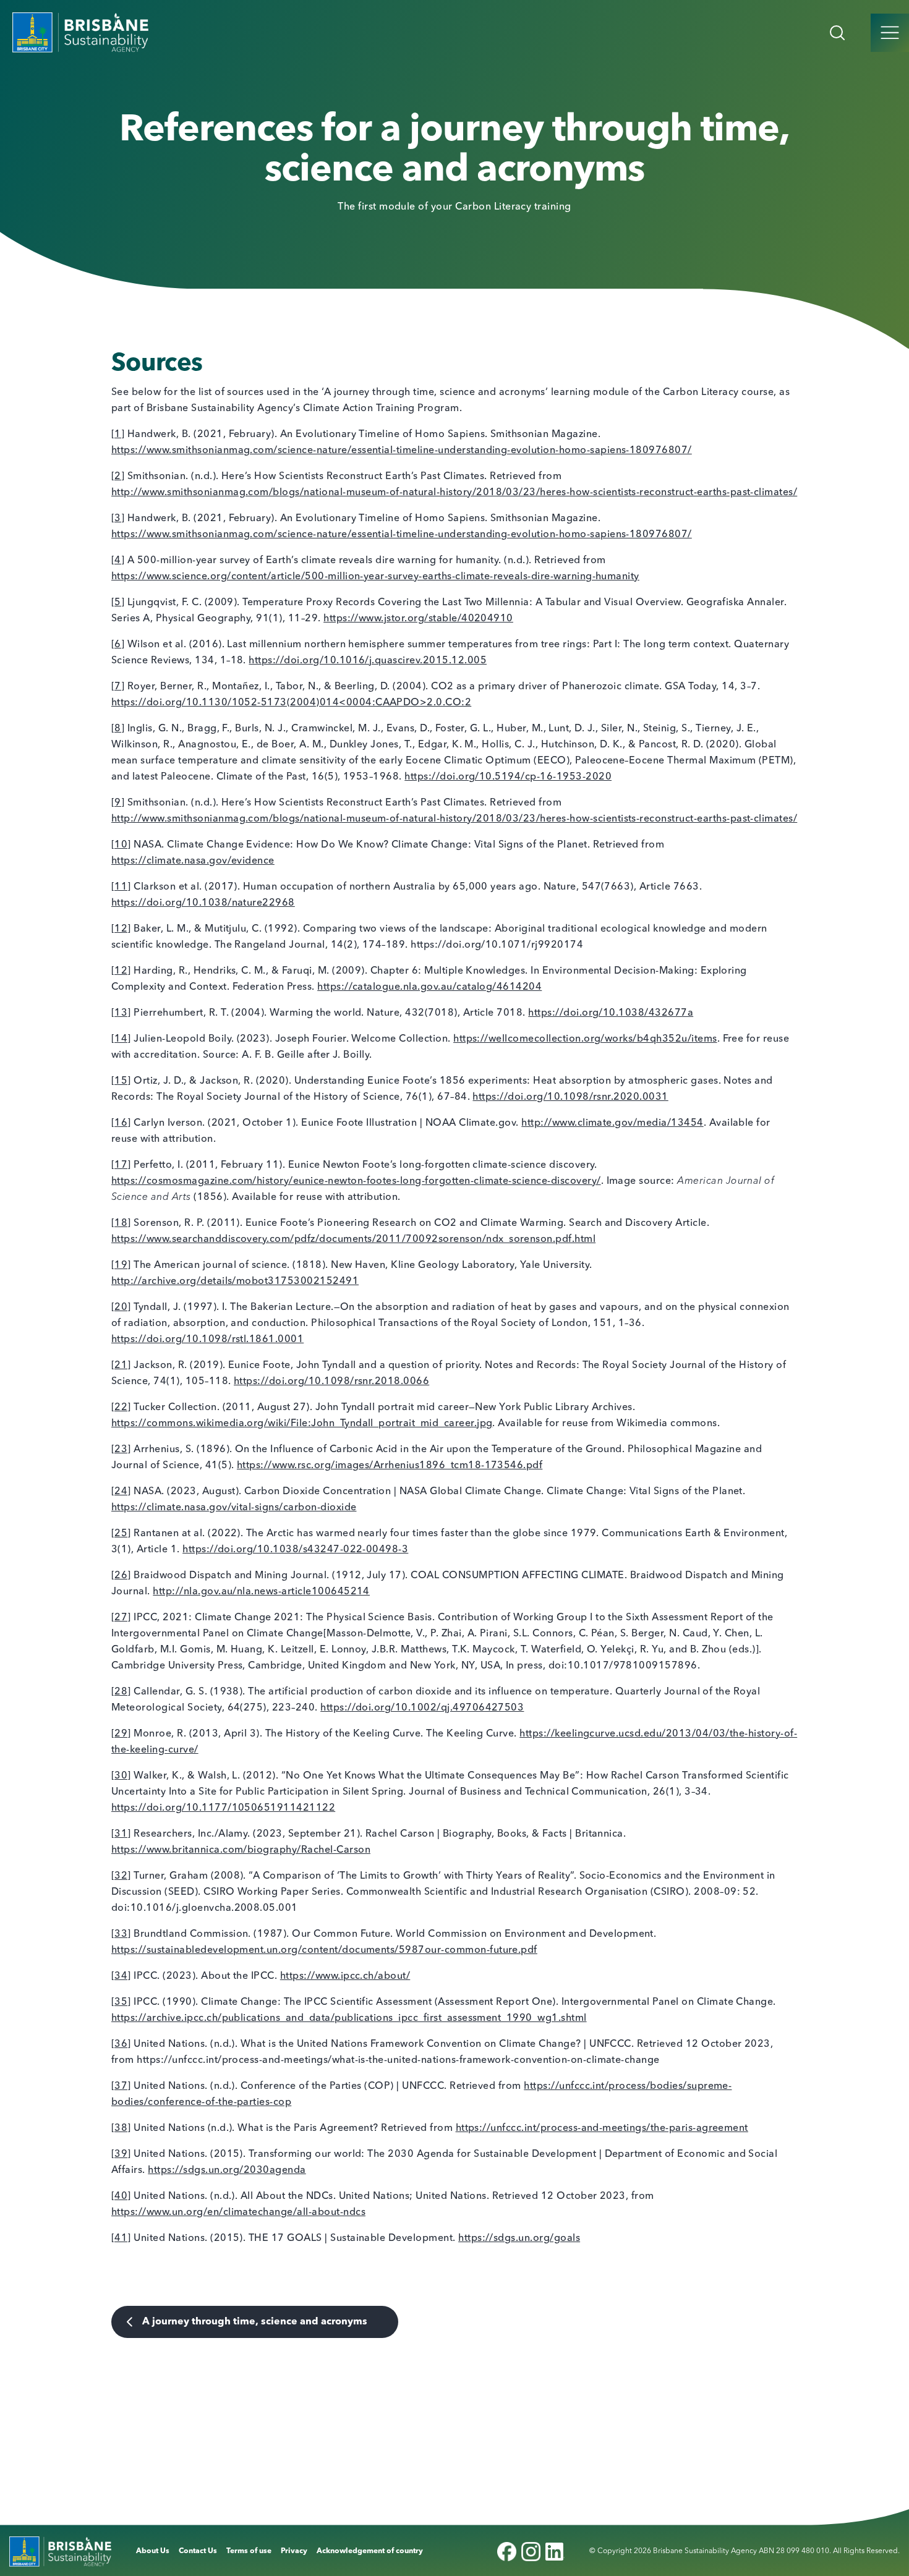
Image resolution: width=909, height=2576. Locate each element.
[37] (121, 2086)
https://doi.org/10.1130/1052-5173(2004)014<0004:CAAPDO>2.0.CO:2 (291, 703)
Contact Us (198, 2551)
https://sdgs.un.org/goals (519, 2238)
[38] (121, 2128)
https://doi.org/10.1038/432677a (611, 1013)
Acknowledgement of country (370, 2551)
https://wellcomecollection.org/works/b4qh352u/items (585, 1039)
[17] (121, 1165)
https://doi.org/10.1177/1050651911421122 (223, 1808)
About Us (153, 2551)
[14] (121, 1039)
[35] (121, 2002)
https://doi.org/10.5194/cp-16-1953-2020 (508, 777)
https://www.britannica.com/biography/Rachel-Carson (241, 1850)
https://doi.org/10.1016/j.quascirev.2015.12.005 (368, 661)
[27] (121, 1618)
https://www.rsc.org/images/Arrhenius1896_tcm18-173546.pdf (390, 1466)
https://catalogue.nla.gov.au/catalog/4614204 (429, 987)
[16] (121, 1123)
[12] (121, 929)
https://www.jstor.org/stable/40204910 (418, 619)
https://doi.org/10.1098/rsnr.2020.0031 (570, 1097)
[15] (121, 1081)
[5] (118, 603)
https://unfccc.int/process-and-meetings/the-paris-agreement (602, 2128)
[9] (118, 803)
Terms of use (249, 2551)
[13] (121, 1013)
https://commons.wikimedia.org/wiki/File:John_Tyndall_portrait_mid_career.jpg (302, 1424)
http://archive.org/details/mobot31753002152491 (235, 1282)
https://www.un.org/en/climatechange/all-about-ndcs (238, 2213)
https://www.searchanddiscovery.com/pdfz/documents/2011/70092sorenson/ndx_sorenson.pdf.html (353, 1239)
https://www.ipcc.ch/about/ (345, 1976)
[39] (121, 2154)
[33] (121, 1934)
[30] (121, 1776)
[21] (121, 1366)
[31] (121, 1834)
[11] (121, 887)
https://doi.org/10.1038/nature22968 (203, 903)
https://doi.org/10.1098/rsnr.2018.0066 (331, 1382)
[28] (121, 1692)
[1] (118, 435)
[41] (121, 2238)
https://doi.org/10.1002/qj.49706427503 (422, 1708)
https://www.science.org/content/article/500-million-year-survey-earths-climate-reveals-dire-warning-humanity (375, 577)
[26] (121, 1576)
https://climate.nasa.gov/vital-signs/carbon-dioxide (234, 1508)
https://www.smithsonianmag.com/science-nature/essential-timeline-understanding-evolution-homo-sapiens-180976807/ (402, 451)
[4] (118, 561)
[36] (121, 2044)
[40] (121, 2196)
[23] (121, 1450)
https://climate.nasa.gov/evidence (193, 861)
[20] (121, 1307)
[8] (118, 729)
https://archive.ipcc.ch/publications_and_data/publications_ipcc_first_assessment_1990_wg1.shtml (349, 2018)
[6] (118, 645)
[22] (121, 1408)
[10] (121, 845)
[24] (121, 1492)
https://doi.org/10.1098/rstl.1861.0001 (207, 1340)
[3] (118, 519)
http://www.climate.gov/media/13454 (612, 1123)
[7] (118, 687)
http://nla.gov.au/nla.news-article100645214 (261, 1592)
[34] (121, 1976)
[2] (118, 477)
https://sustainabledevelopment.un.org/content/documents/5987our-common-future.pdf (324, 1950)
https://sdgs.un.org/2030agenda (227, 2170)
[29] (121, 1734)
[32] (121, 1876)
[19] (121, 1265)
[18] (121, 1223)
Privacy (294, 2551)
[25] (121, 1534)
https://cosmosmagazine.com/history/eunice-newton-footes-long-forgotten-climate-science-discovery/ (356, 1181)
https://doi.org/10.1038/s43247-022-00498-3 (295, 1550)
